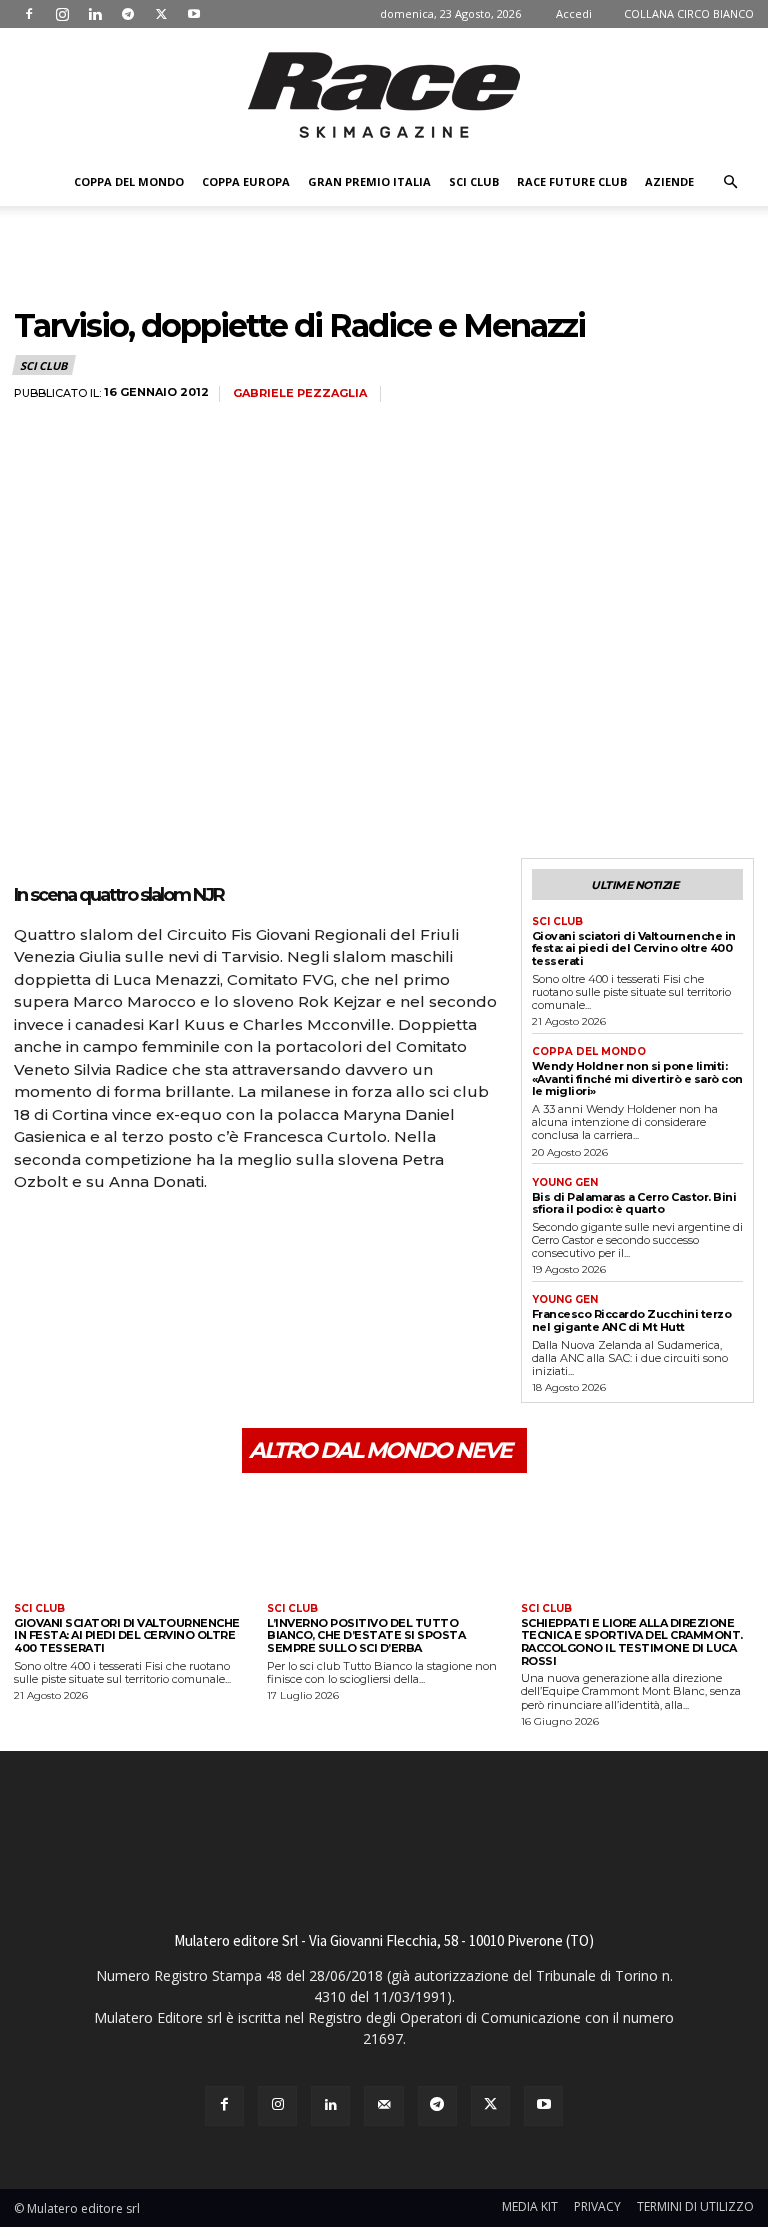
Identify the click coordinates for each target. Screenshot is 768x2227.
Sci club (474, 181)
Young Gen (565, 1183)
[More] (219, 1238)
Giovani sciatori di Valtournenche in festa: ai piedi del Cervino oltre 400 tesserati (634, 948)
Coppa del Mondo (129, 181)
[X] (161, 14)
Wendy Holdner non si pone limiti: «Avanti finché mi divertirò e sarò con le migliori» (637, 1078)
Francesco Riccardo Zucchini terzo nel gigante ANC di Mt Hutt (632, 1320)
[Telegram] (128, 14)
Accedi (574, 13)
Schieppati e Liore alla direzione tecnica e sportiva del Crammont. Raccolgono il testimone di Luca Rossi (632, 1642)
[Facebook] (29, 14)
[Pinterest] (126, 1238)
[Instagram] (62, 14)
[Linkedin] (95, 14)
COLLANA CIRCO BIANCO (689, 13)
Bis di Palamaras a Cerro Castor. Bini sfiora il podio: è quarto (634, 1203)
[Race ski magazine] (384, 95)
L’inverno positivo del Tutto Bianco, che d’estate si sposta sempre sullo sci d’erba (366, 1635)
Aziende (669, 181)
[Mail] (383, 2105)
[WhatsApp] (172, 1238)
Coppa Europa (246, 181)
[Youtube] (194, 14)
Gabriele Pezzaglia (300, 393)
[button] (730, 182)
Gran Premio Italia (369, 181)
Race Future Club (572, 181)
